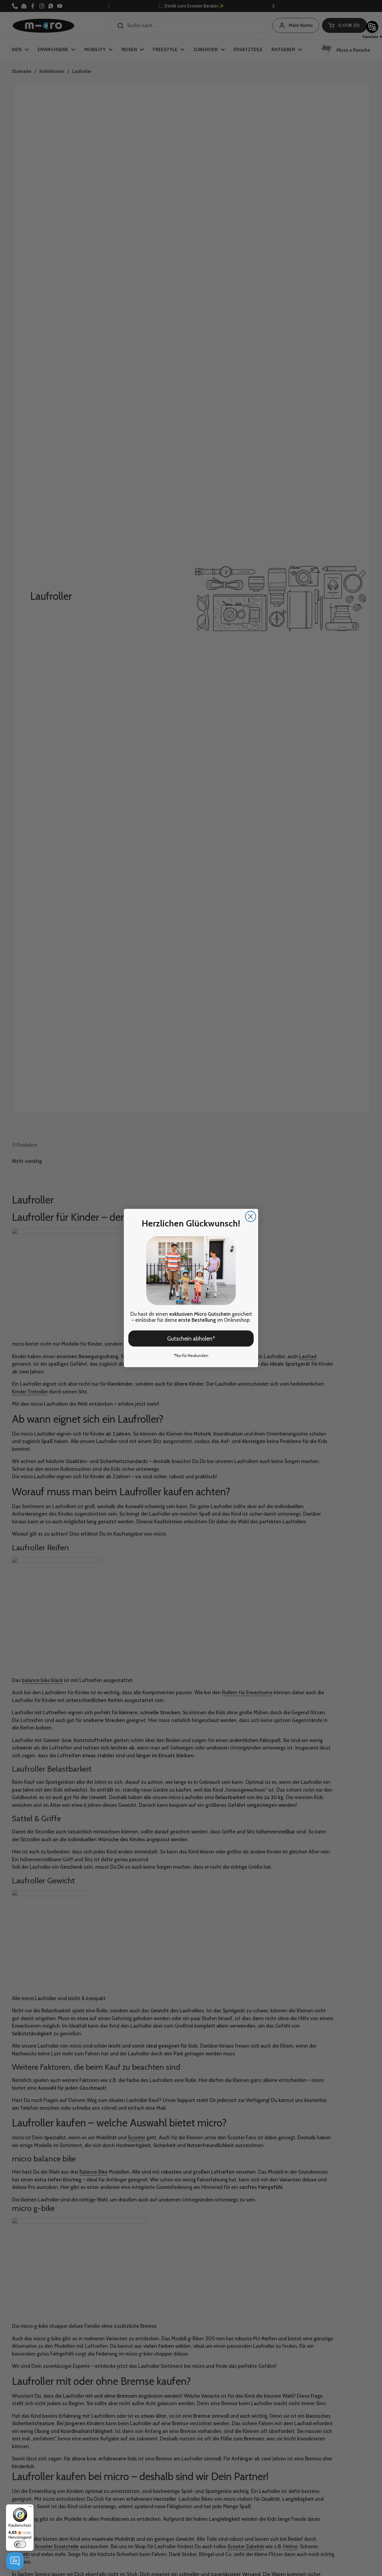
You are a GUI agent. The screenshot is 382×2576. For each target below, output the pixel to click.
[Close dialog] (251, 1216)
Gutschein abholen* (191, 1339)
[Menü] (30, 2508)
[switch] (20, 2544)
